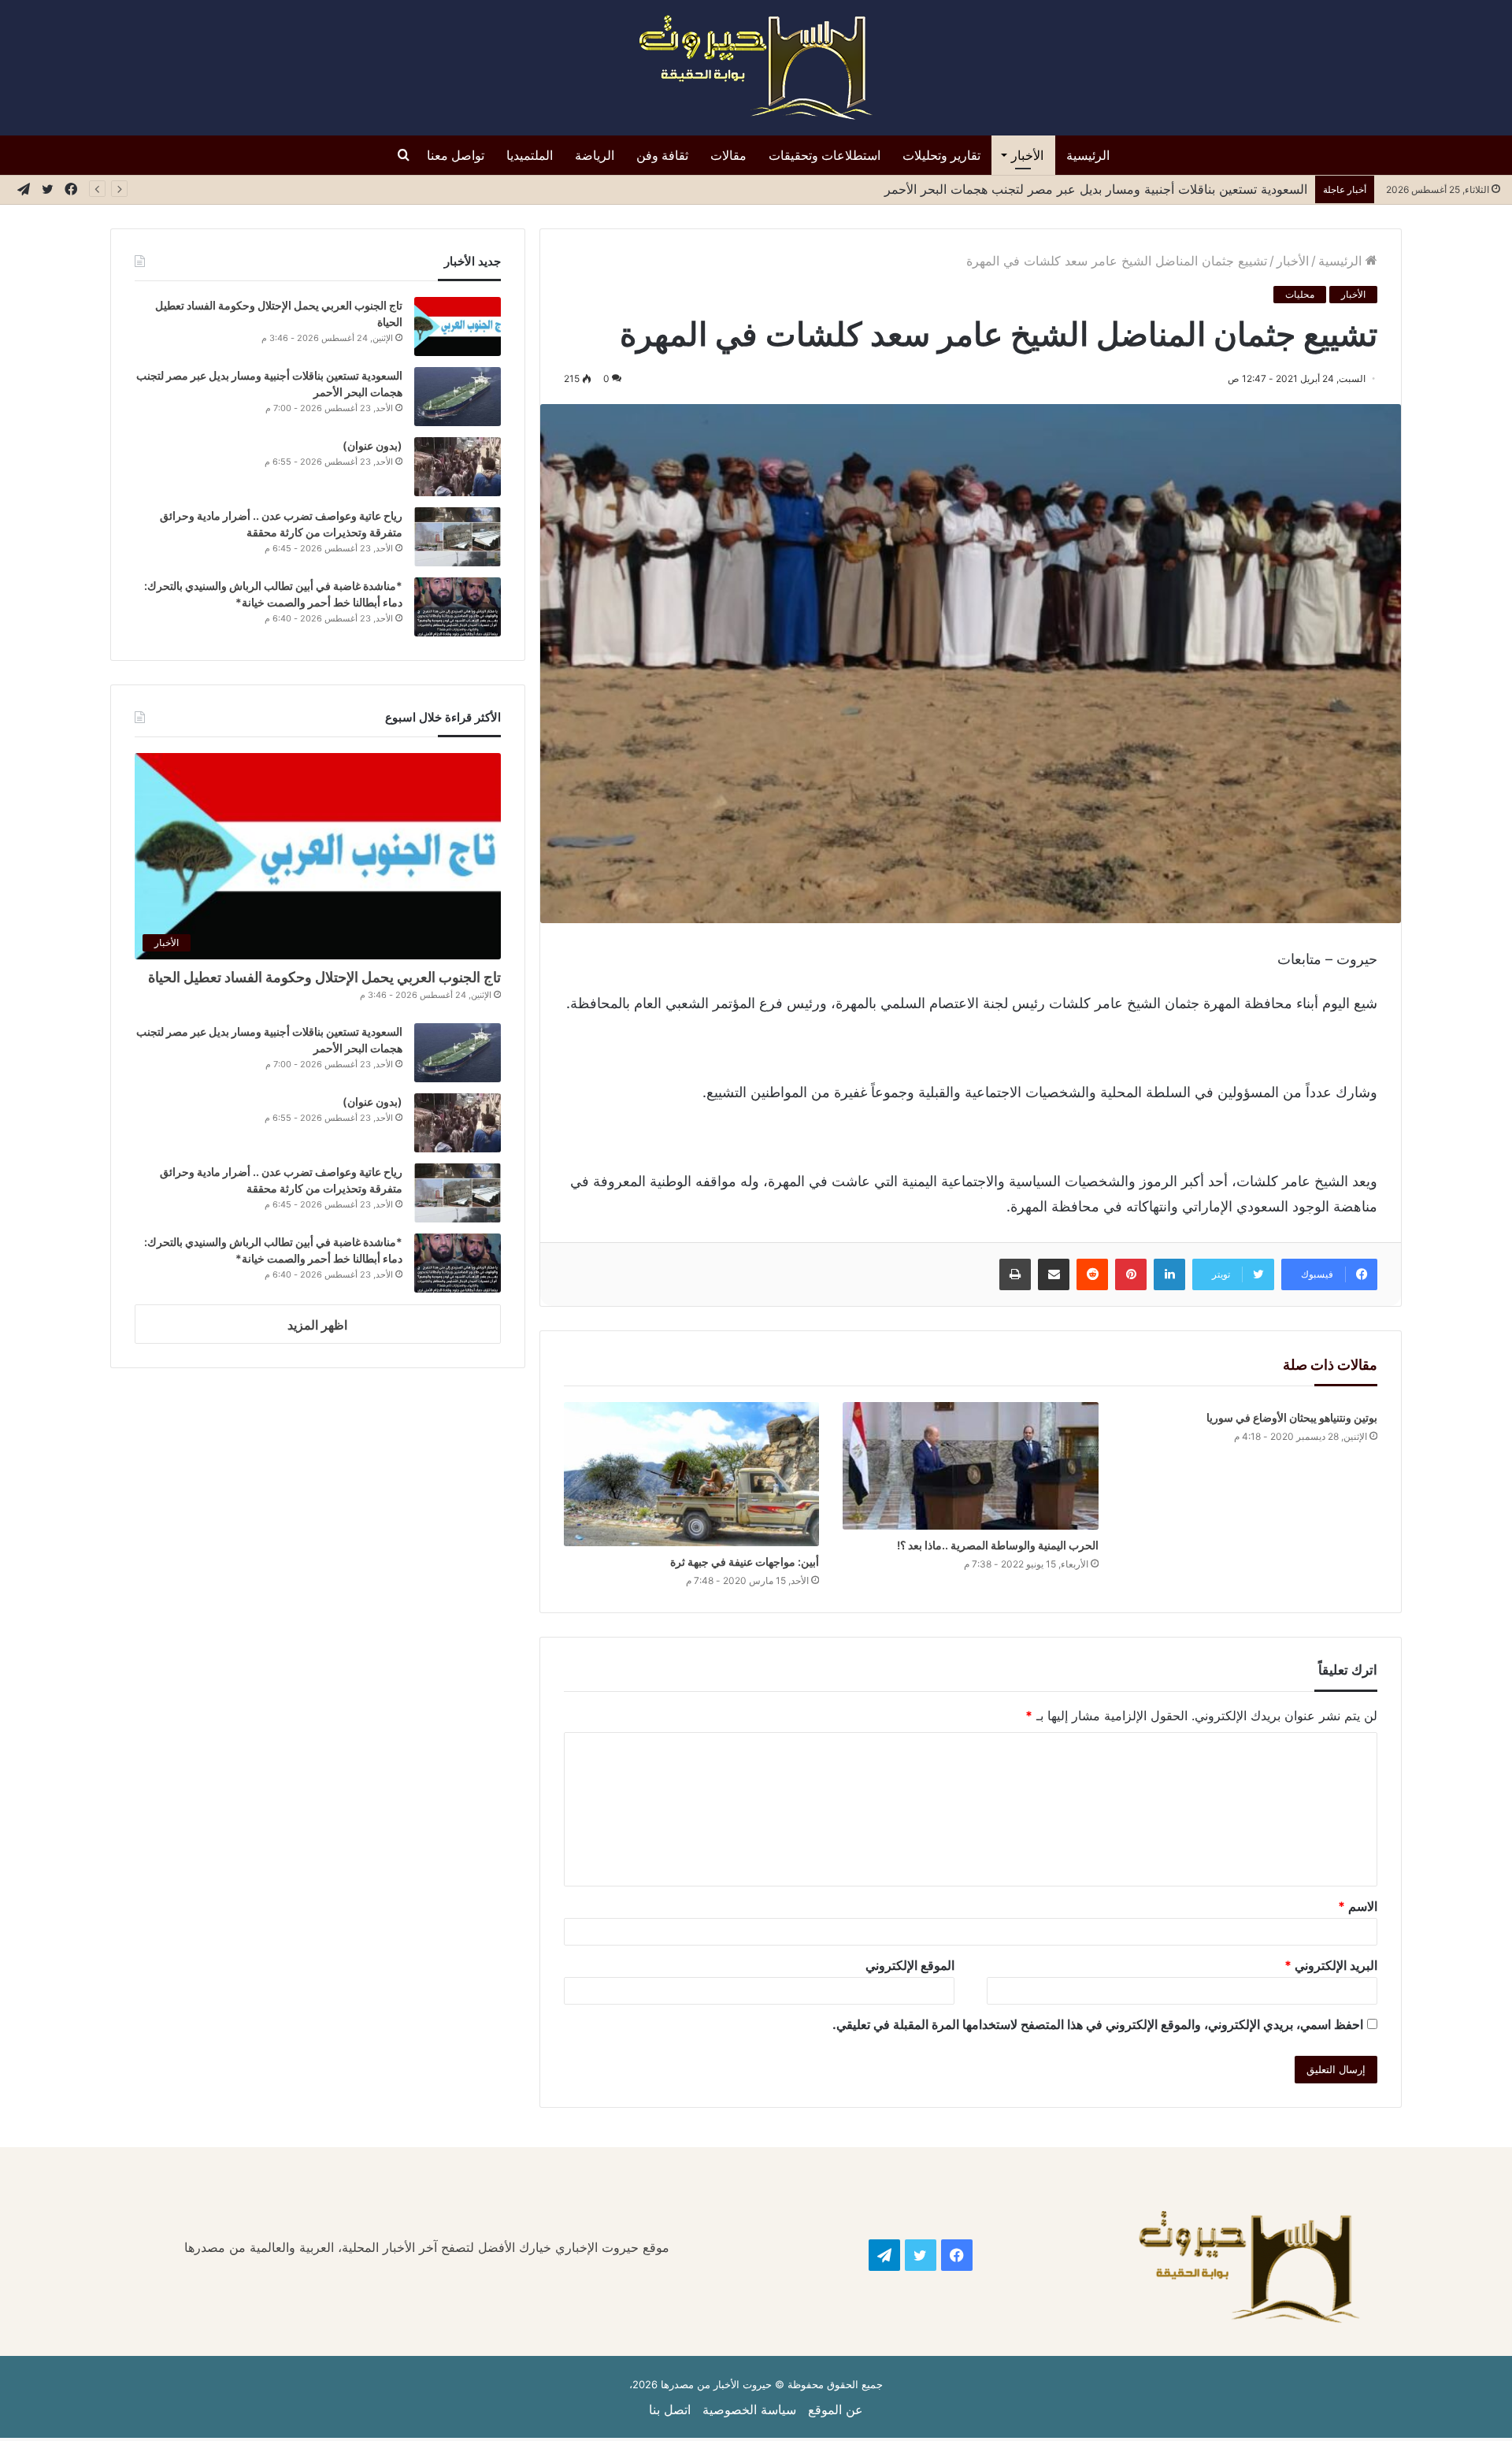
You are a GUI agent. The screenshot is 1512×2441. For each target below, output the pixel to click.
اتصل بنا (670, 2409)
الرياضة (595, 155)
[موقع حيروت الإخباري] (756, 68)
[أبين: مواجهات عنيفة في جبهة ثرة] (692, 1474)
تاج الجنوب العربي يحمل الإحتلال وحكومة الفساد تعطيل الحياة (324, 977)
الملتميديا (530, 155)
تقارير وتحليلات (941, 155)
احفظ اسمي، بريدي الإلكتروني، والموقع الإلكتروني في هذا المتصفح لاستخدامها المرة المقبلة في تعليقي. (1098, 2024)
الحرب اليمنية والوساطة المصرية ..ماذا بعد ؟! (998, 1545)
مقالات (728, 155)
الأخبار (1027, 155)
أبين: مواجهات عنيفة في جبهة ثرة (745, 1562)
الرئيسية (1088, 155)
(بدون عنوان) (372, 445)
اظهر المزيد (317, 1325)
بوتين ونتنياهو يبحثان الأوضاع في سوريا (1292, 1417)
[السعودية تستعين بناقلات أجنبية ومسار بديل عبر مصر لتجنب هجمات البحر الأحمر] (458, 397)
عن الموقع (836, 2409)
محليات (1300, 294)
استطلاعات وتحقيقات (825, 155)
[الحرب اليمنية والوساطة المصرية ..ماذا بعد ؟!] (971, 1466)
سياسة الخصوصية (749, 2409)
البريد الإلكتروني (1331, 1965)
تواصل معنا (456, 155)
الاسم (1358, 1906)
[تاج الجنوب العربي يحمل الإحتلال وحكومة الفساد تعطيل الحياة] (458, 326)
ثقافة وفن (662, 155)
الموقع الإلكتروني (910, 1965)
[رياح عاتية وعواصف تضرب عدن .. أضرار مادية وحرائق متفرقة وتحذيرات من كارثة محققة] (458, 537)
